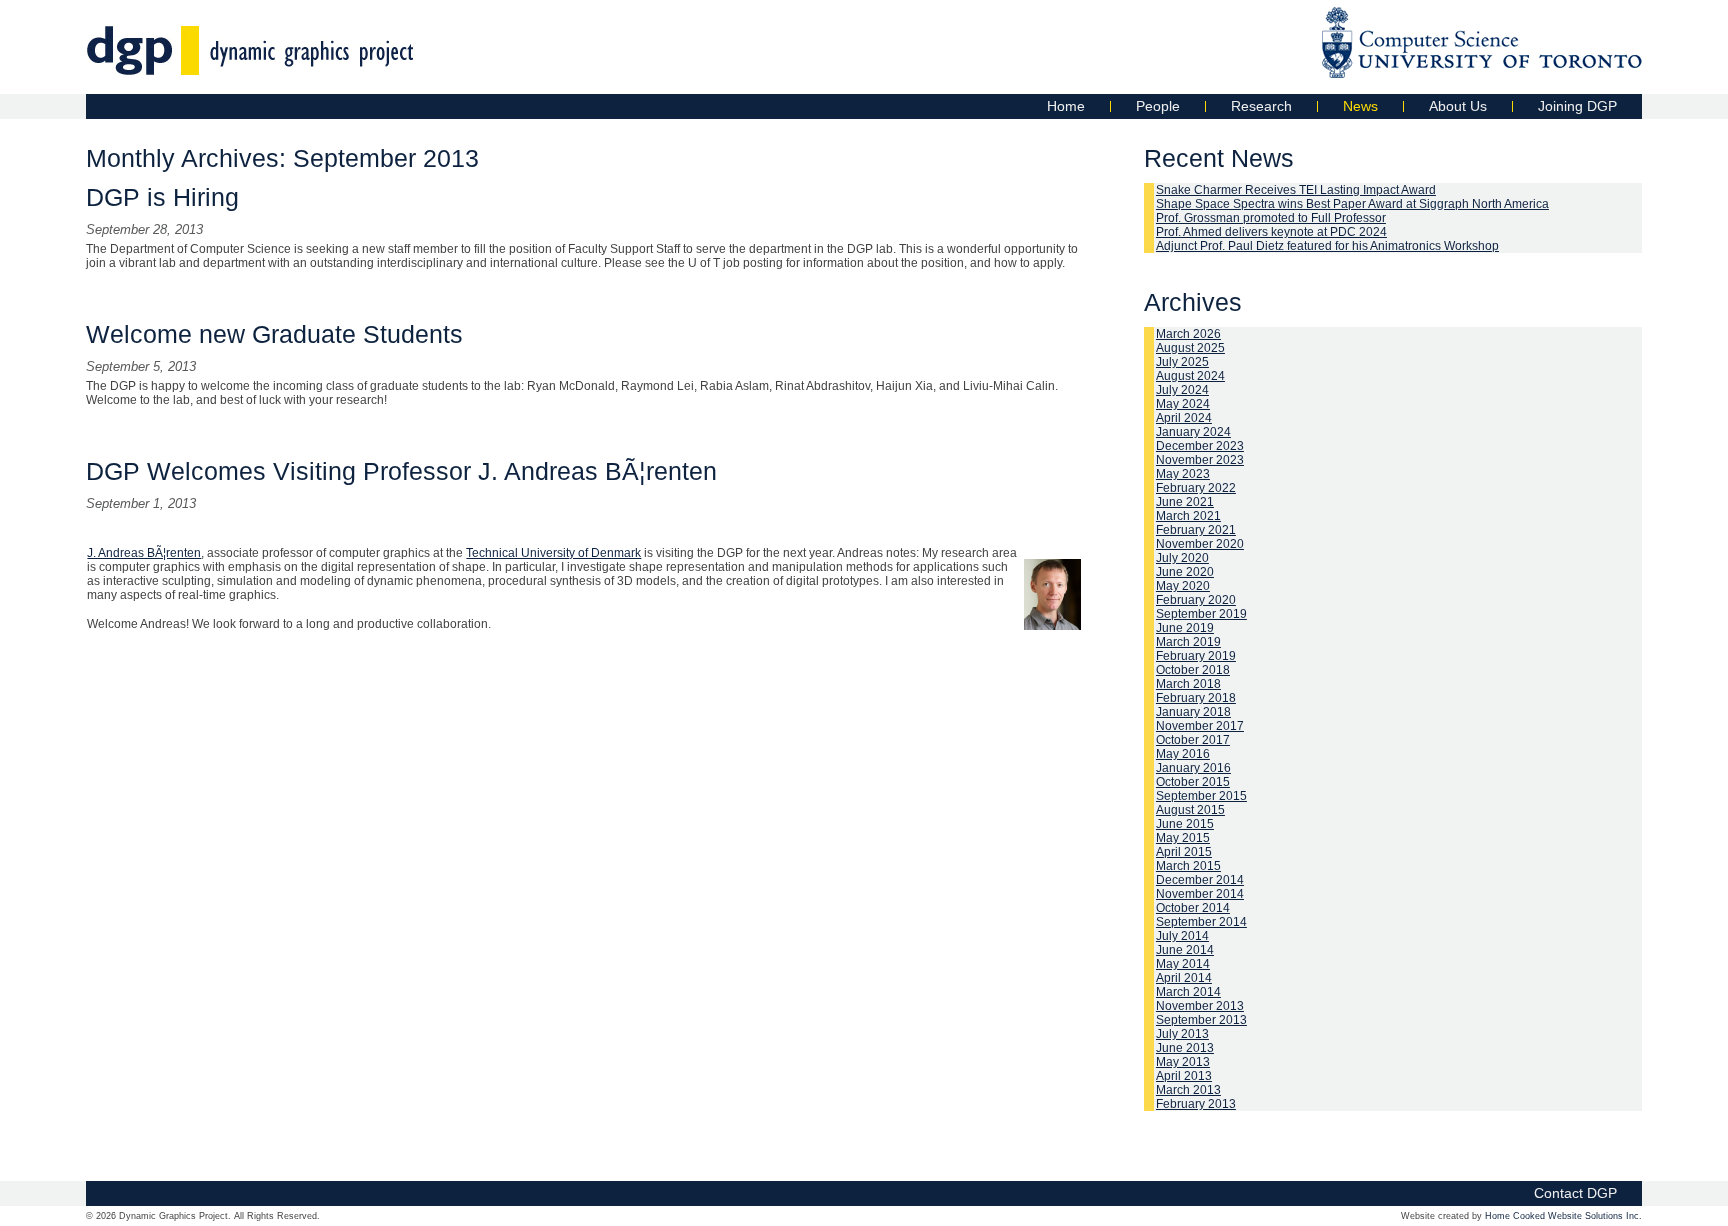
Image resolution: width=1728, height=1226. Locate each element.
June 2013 (1185, 1048)
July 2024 (1182, 390)
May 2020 (1183, 586)
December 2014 (1200, 880)
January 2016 (1193, 768)
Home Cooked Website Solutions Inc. (1563, 1216)
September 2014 (1201, 922)
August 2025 (1190, 348)
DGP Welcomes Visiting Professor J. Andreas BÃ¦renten (401, 471)
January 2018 (1193, 712)
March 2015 (1188, 866)
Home (1066, 106)
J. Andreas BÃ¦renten (144, 553)
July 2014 (1182, 936)
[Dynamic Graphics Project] (250, 65)
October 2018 (1193, 670)
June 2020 (1185, 572)
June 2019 (1185, 628)
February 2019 (1196, 656)
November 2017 (1200, 726)
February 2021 (1196, 530)
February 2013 (1196, 1104)
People (1158, 106)
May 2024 (1183, 404)
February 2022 (1196, 488)
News (1360, 106)
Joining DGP (1577, 106)
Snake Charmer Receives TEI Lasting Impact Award (1296, 190)
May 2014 (1183, 964)
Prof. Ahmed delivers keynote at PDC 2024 (1271, 232)
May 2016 (1183, 754)
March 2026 (1188, 334)
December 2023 (1200, 446)
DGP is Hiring (162, 197)
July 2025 (1182, 362)
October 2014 (1193, 908)
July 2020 (1182, 558)
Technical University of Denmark (553, 553)
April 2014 (1184, 978)
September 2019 (1201, 614)
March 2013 (1188, 1090)
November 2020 (1200, 544)
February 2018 (1196, 698)
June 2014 (1185, 950)
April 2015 (1184, 852)
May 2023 (1183, 474)
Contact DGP (1575, 1193)
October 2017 (1193, 740)
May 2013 (1183, 1062)
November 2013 (1200, 1006)
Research (1261, 106)
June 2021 (1185, 502)
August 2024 (1190, 376)
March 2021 (1188, 516)
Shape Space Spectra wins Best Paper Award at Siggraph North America (1352, 204)
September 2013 (1201, 1020)
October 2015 (1193, 782)
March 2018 (1188, 684)
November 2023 (1200, 460)
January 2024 (1193, 432)
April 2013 (1184, 1076)
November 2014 (1200, 894)
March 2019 (1188, 642)
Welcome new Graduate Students (274, 334)
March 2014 (1188, 992)
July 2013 (1182, 1034)
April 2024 (1184, 418)
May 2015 (1183, 838)
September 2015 (1201, 796)
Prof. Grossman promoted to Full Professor (1271, 218)
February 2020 (1196, 600)
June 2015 (1185, 824)
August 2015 (1190, 810)
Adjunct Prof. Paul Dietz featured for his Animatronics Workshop (1327, 246)
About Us (1458, 106)
